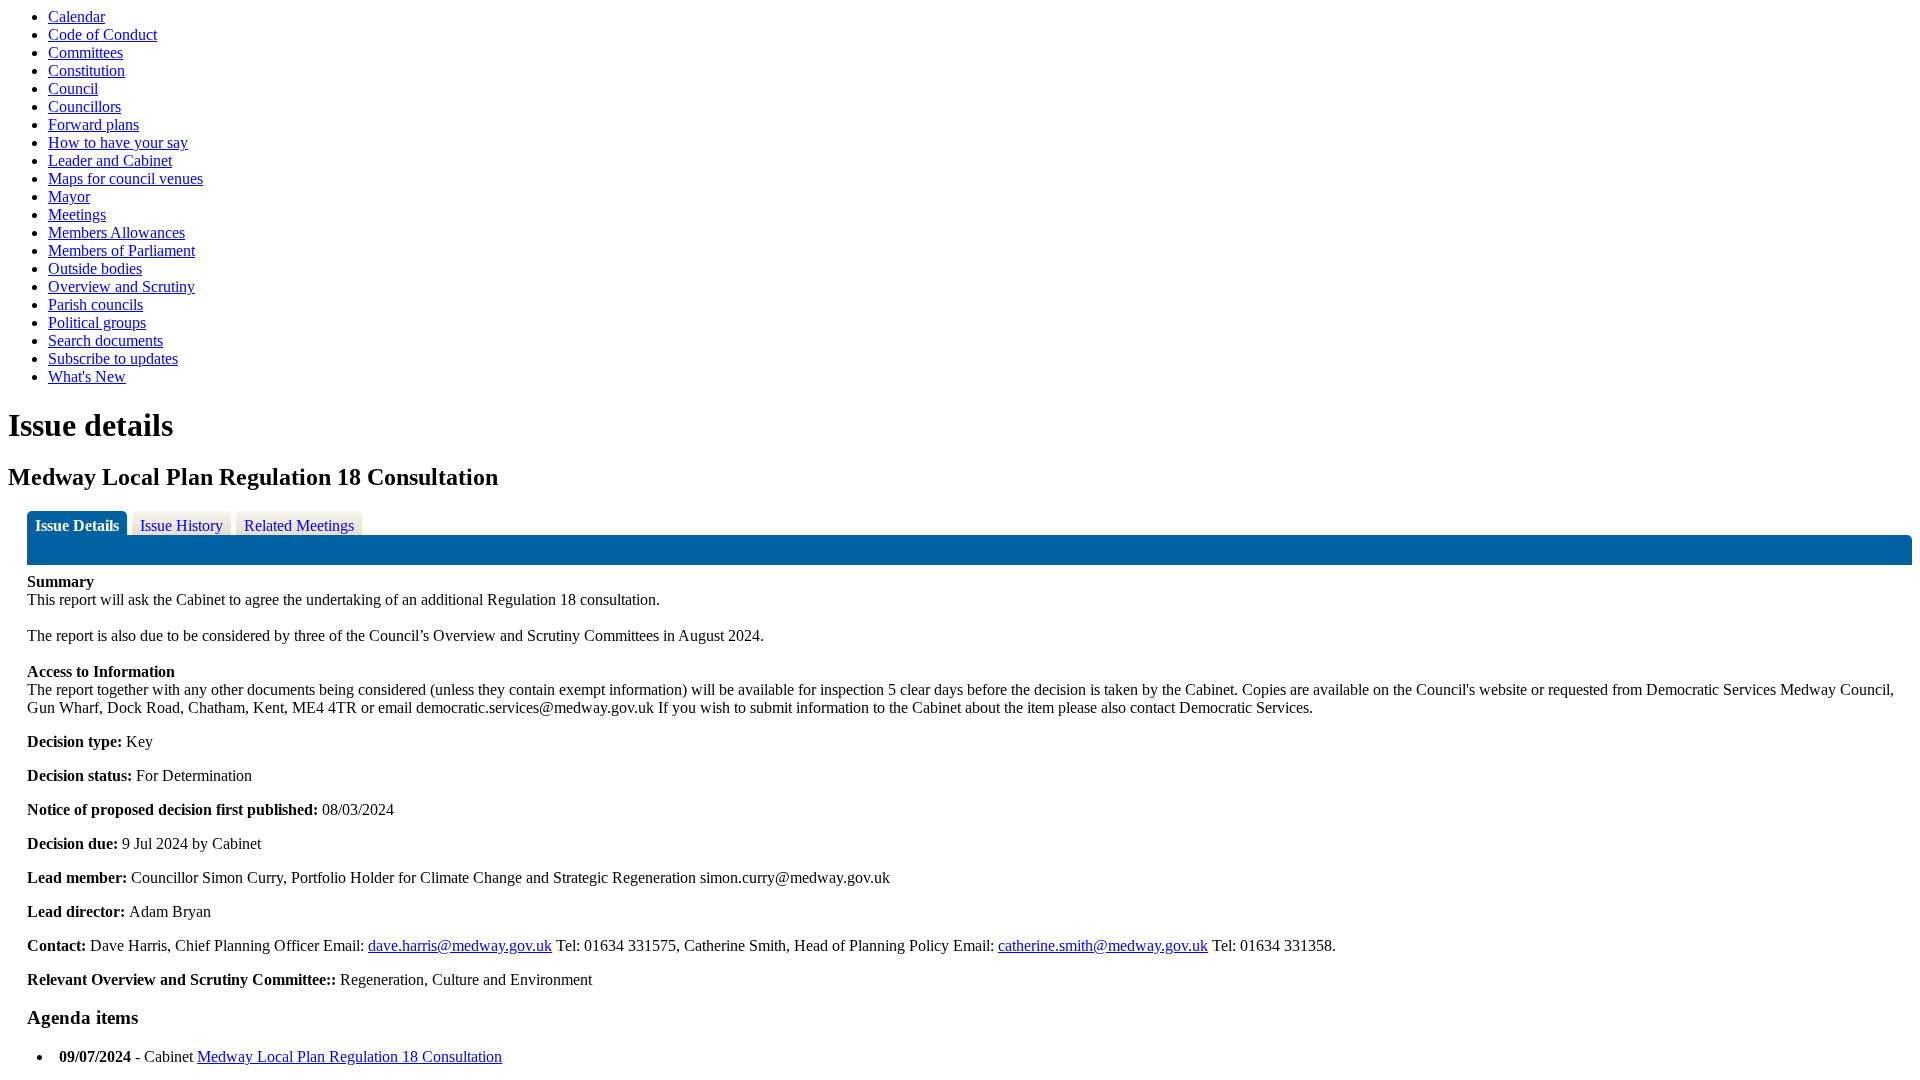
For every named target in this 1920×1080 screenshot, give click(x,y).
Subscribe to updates (113, 358)
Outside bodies (95, 268)
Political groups (97, 322)
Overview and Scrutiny (121, 286)
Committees (85, 52)
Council (73, 88)
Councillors (84, 106)
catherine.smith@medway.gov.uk (1103, 945)
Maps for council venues (125, 178)
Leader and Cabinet (110, 160)
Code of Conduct (102, 34)
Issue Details (77, 525)
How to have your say (118, 142)
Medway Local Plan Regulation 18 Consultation (349, 1056)
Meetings (77, 214)
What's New (87, 376)
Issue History (181, 525)
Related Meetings (299, 525)
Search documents (105, 340)
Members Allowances (116, 232)
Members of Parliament (121, 250)
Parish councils (95, 304)
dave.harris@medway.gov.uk (460, 945)
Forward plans (93, 124)
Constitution (86, 70)
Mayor (69, 196)
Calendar (76, 16)
